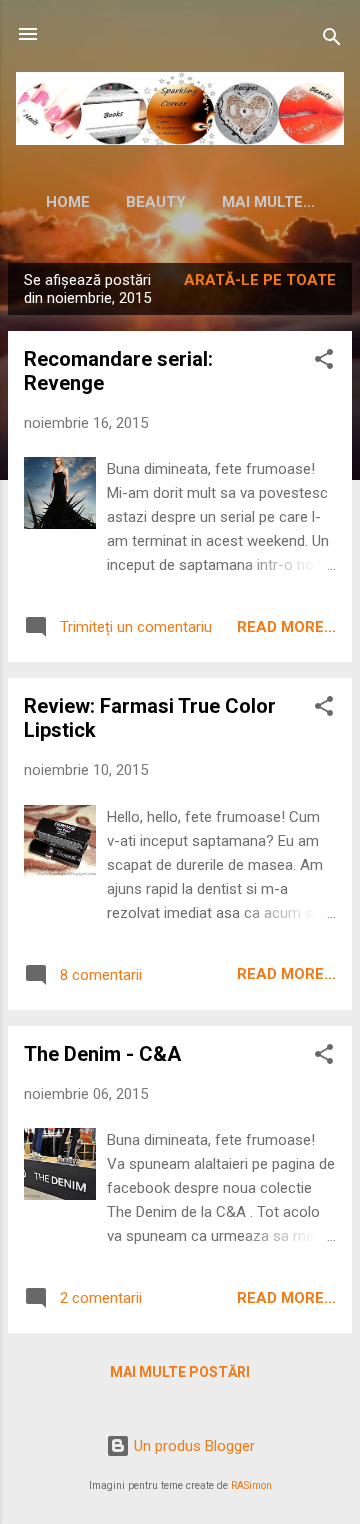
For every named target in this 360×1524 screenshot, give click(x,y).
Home (68, 202)
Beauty (156, 202)
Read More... (286, 627)
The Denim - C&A (102, 1054)
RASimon (251, 1485)
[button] (324, 362)
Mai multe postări (180, 1372)
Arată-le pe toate (260, 280)
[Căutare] (332, 40)
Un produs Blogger (192, 1446)
